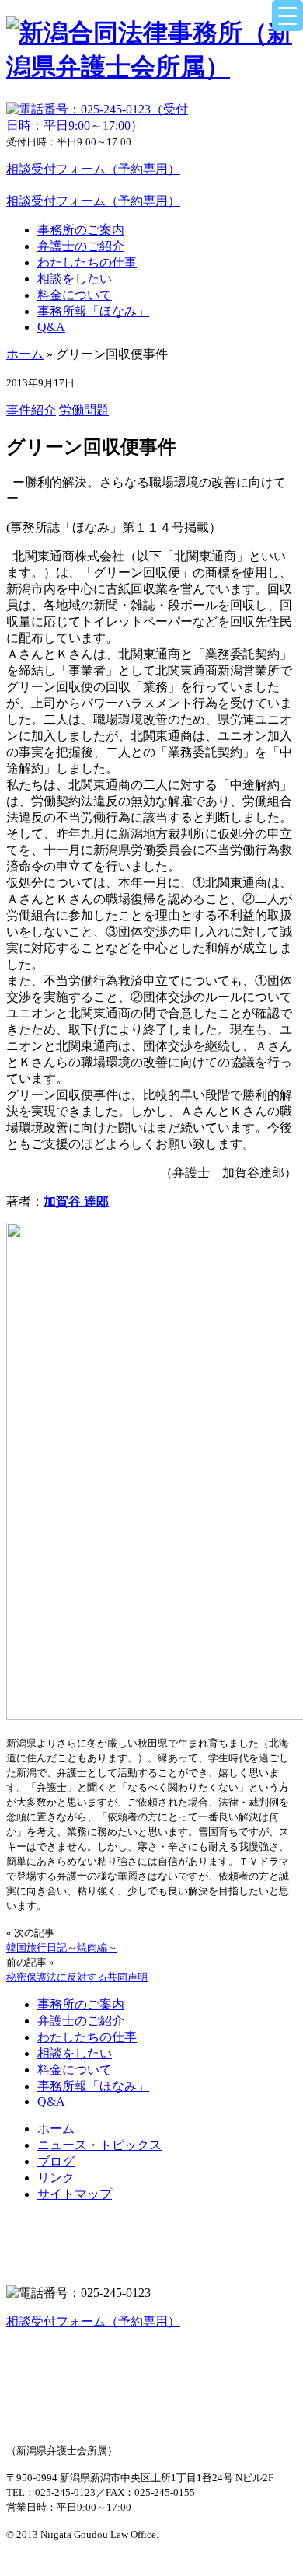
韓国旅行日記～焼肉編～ (62, 1948)
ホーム (25, 354)
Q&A (51, 327)
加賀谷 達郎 (76, 1201)
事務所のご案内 (81, 230)
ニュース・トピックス (99, 2145)
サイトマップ (75, 2194)
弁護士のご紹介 (81, 246)
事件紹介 (31, 410)
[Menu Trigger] (287, 16)
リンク (56, 2178)
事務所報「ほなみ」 (93, 311)
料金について (75, 295)
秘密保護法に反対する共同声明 (77, 1977)
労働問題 (84, 410)
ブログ (56, 2161)
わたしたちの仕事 (87, 262)
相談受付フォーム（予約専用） (93, 169)
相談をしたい (75, 279)
